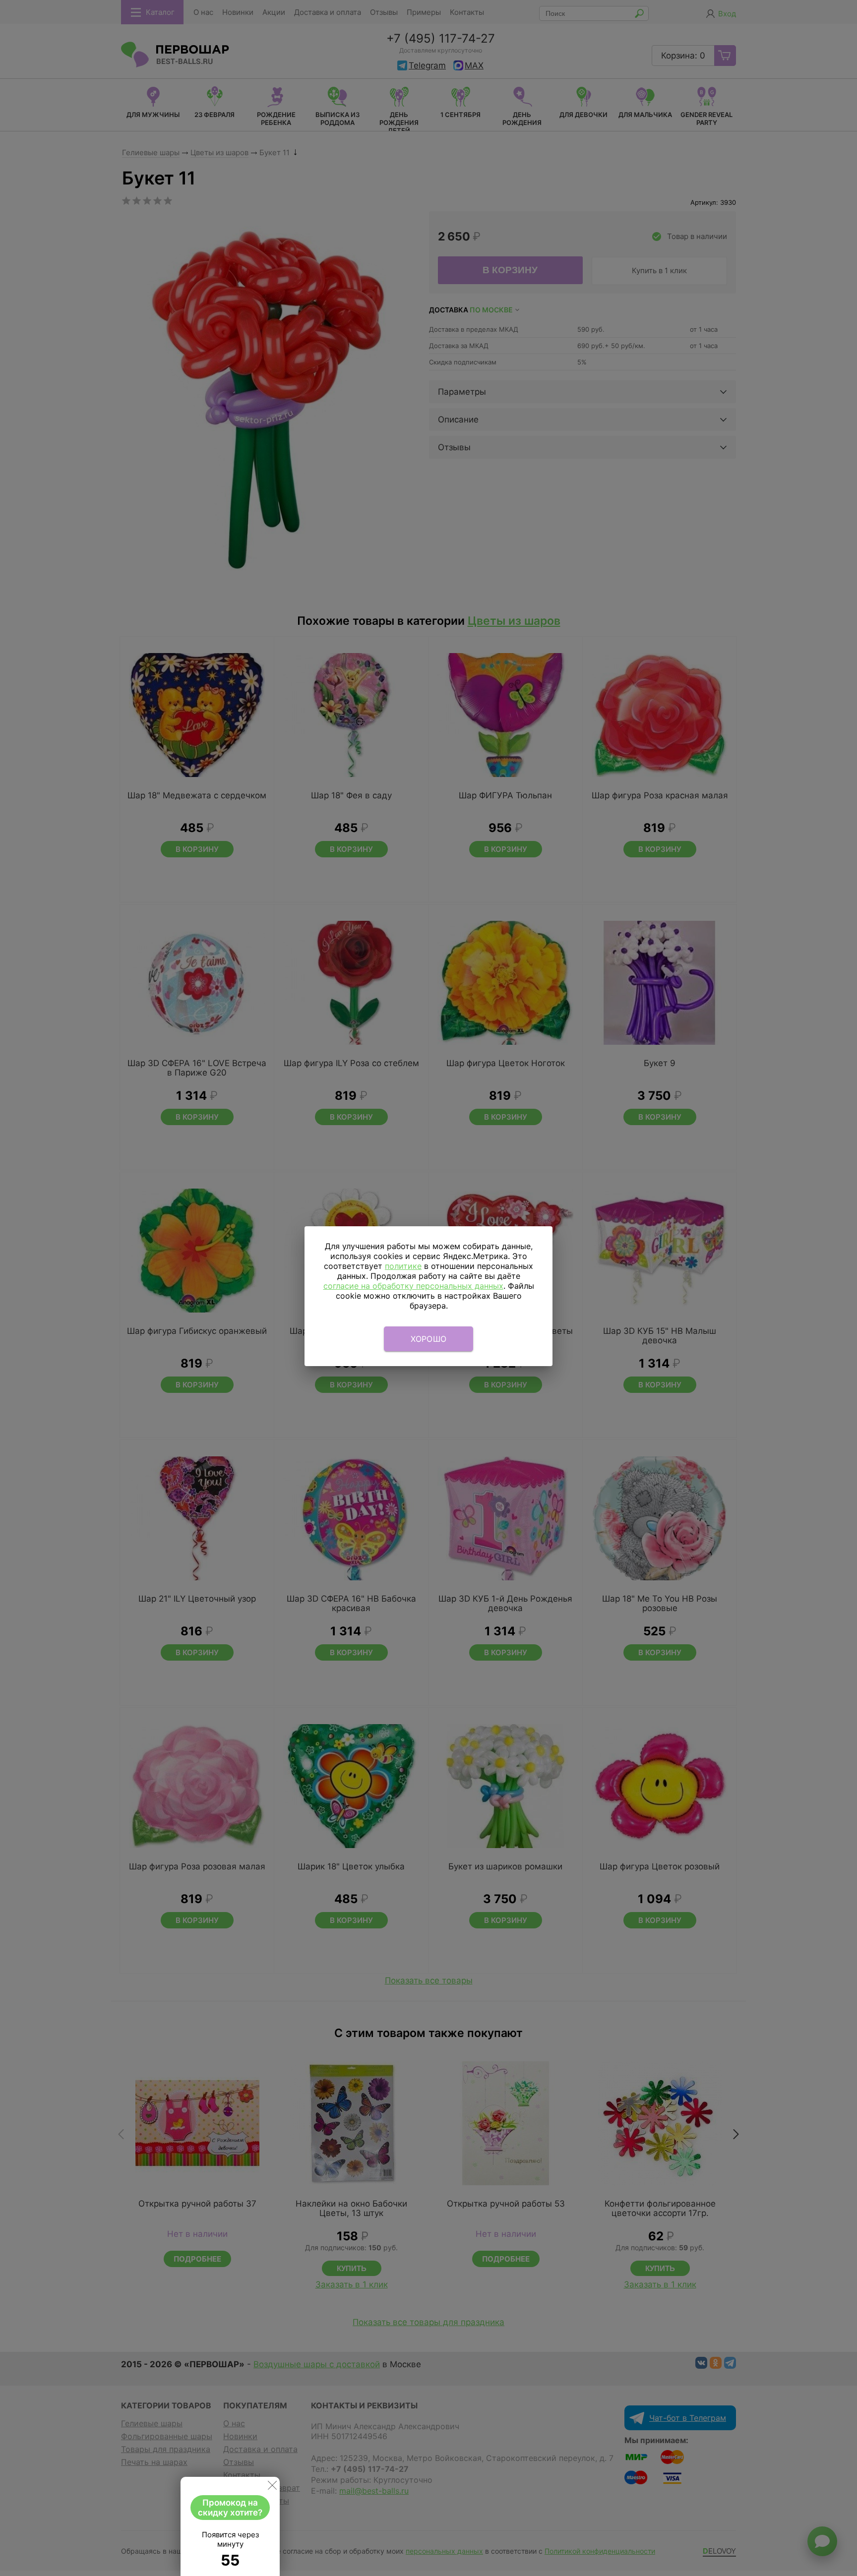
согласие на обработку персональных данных (413, 1286)
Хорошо (429, 1339)
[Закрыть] (272, 2487)
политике (403, 1266)
